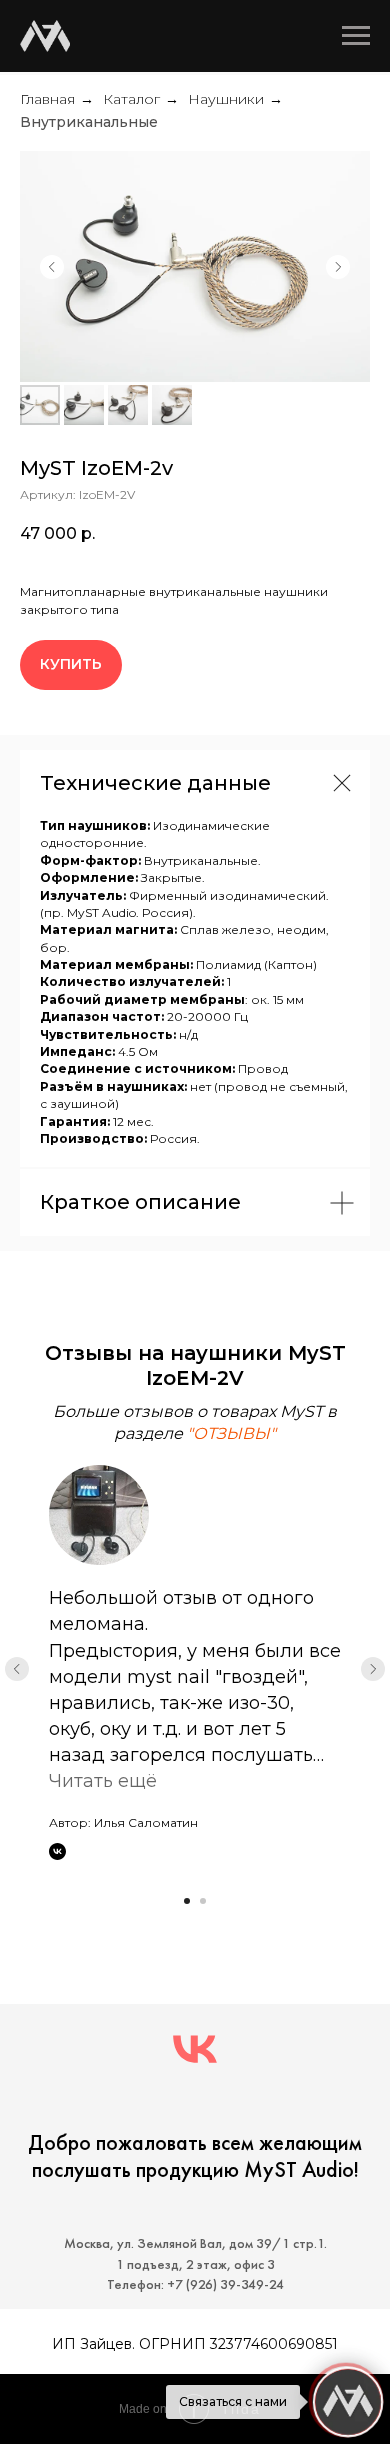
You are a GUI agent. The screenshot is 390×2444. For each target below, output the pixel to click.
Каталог (131, 99)
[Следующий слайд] (338, 267)
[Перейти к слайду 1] (187, 1901)
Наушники (226, 99)
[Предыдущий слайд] (52, 267)
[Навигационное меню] (356, 36)
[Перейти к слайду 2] (203, 1901)
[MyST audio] (195, 2049)
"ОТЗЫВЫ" (231, 1433)
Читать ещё (103, 1781)
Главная (47, 99)
